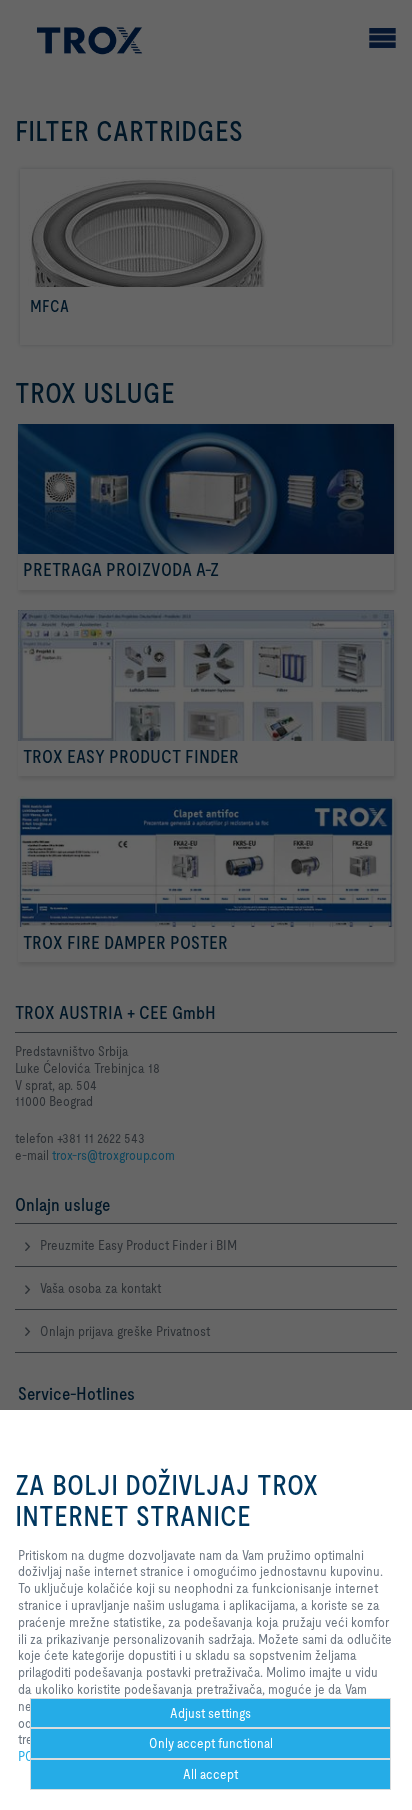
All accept (210, 1774)
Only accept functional (211, 1743)
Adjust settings (210, 1713)
